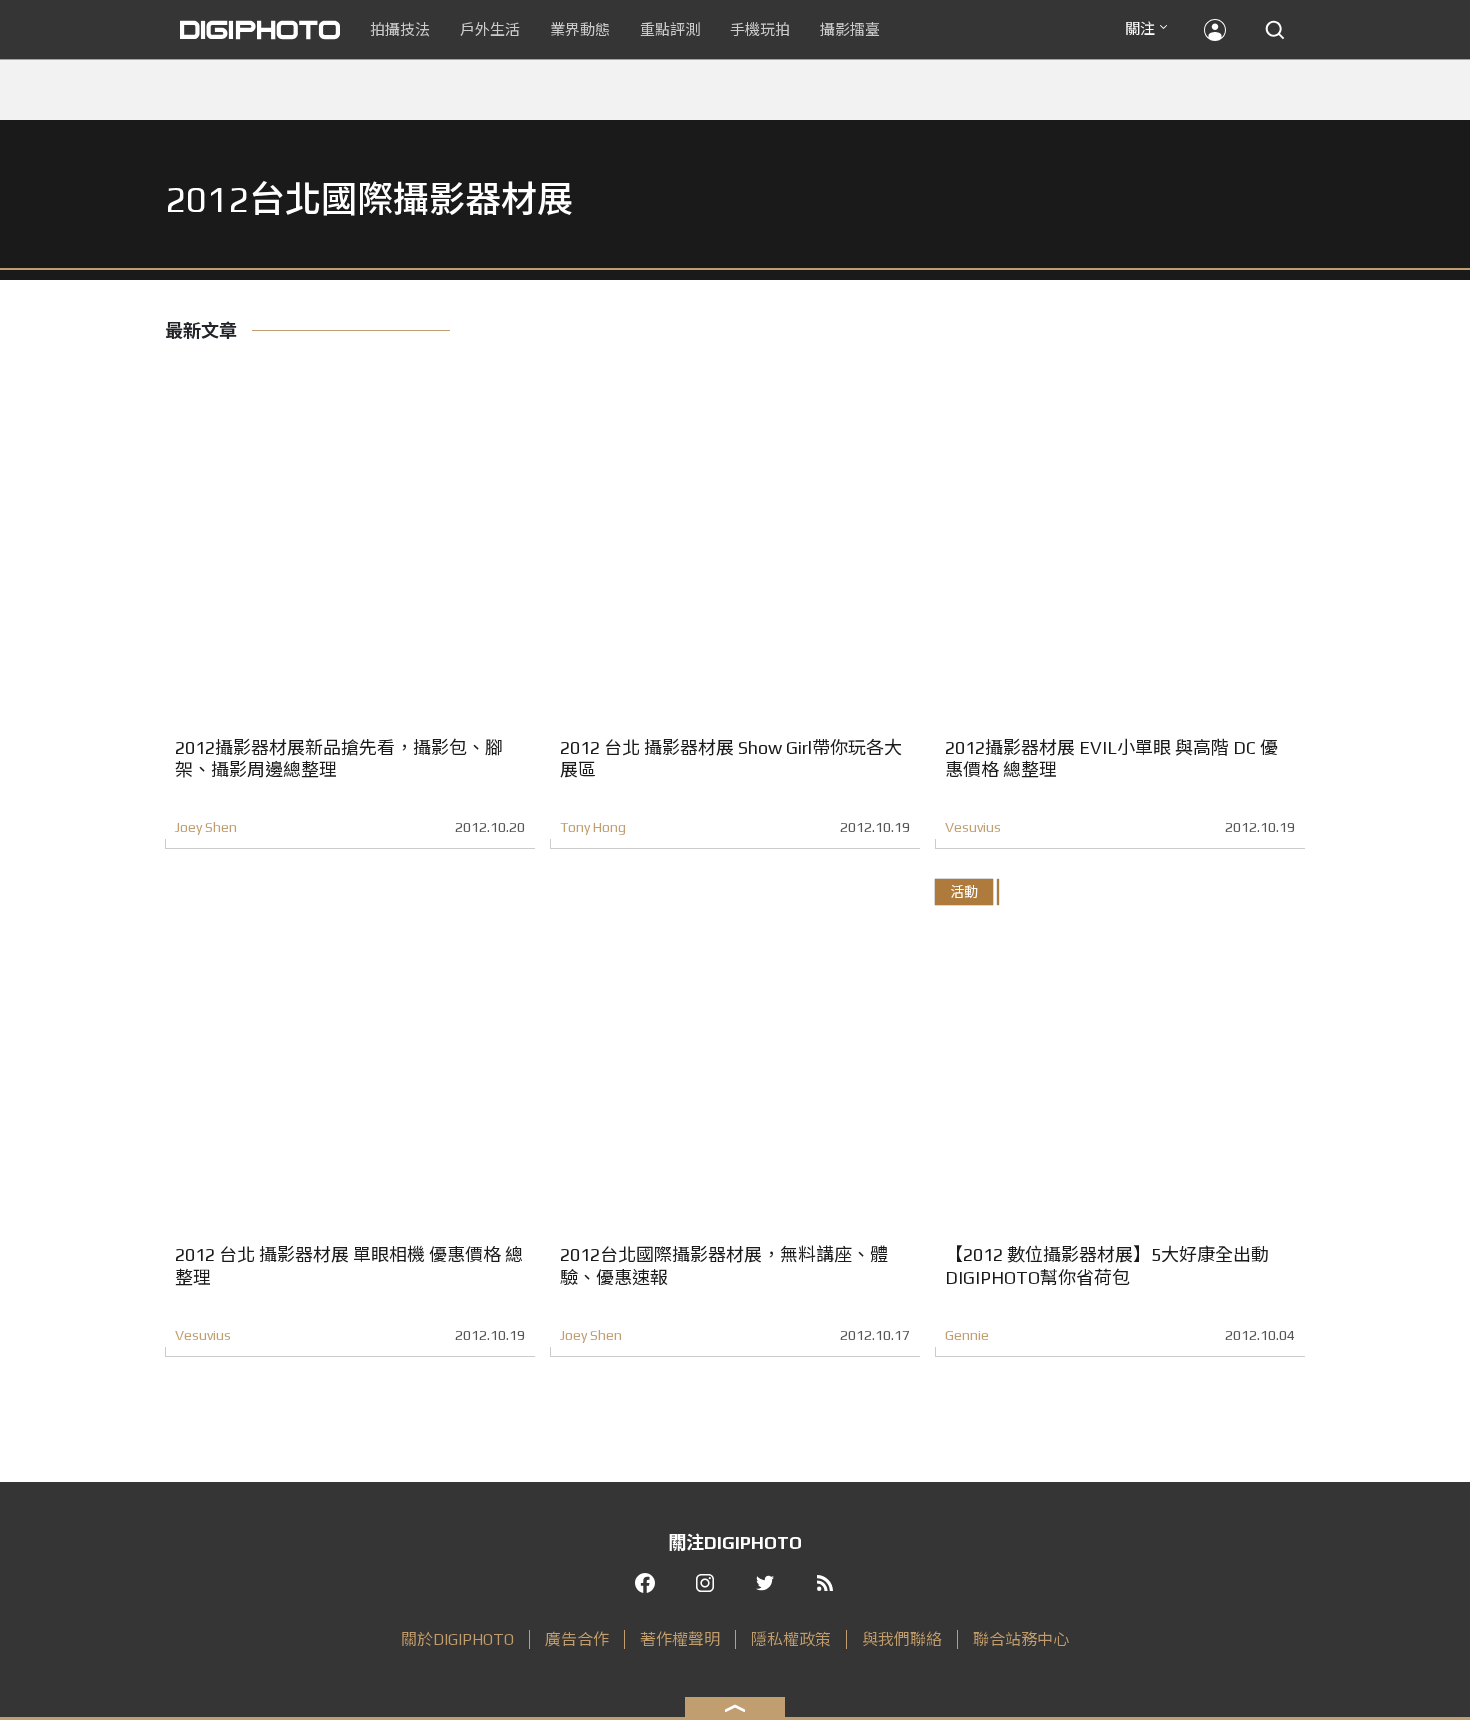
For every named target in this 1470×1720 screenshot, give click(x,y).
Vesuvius (973, 827)
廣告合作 (577, 1639)
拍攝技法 (400, 29)
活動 (964, 892)
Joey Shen (206, 827)
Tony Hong (593, 827)
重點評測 (670, 29)
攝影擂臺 (850, 29)
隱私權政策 (791, 1639)
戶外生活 (490, 29)
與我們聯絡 (902, 1639)
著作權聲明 (680, 1639)
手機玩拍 (760, 29)
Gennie (967, 1335)
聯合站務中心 (1021, 1639)
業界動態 (580, 29)
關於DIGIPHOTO (457, 1639)
